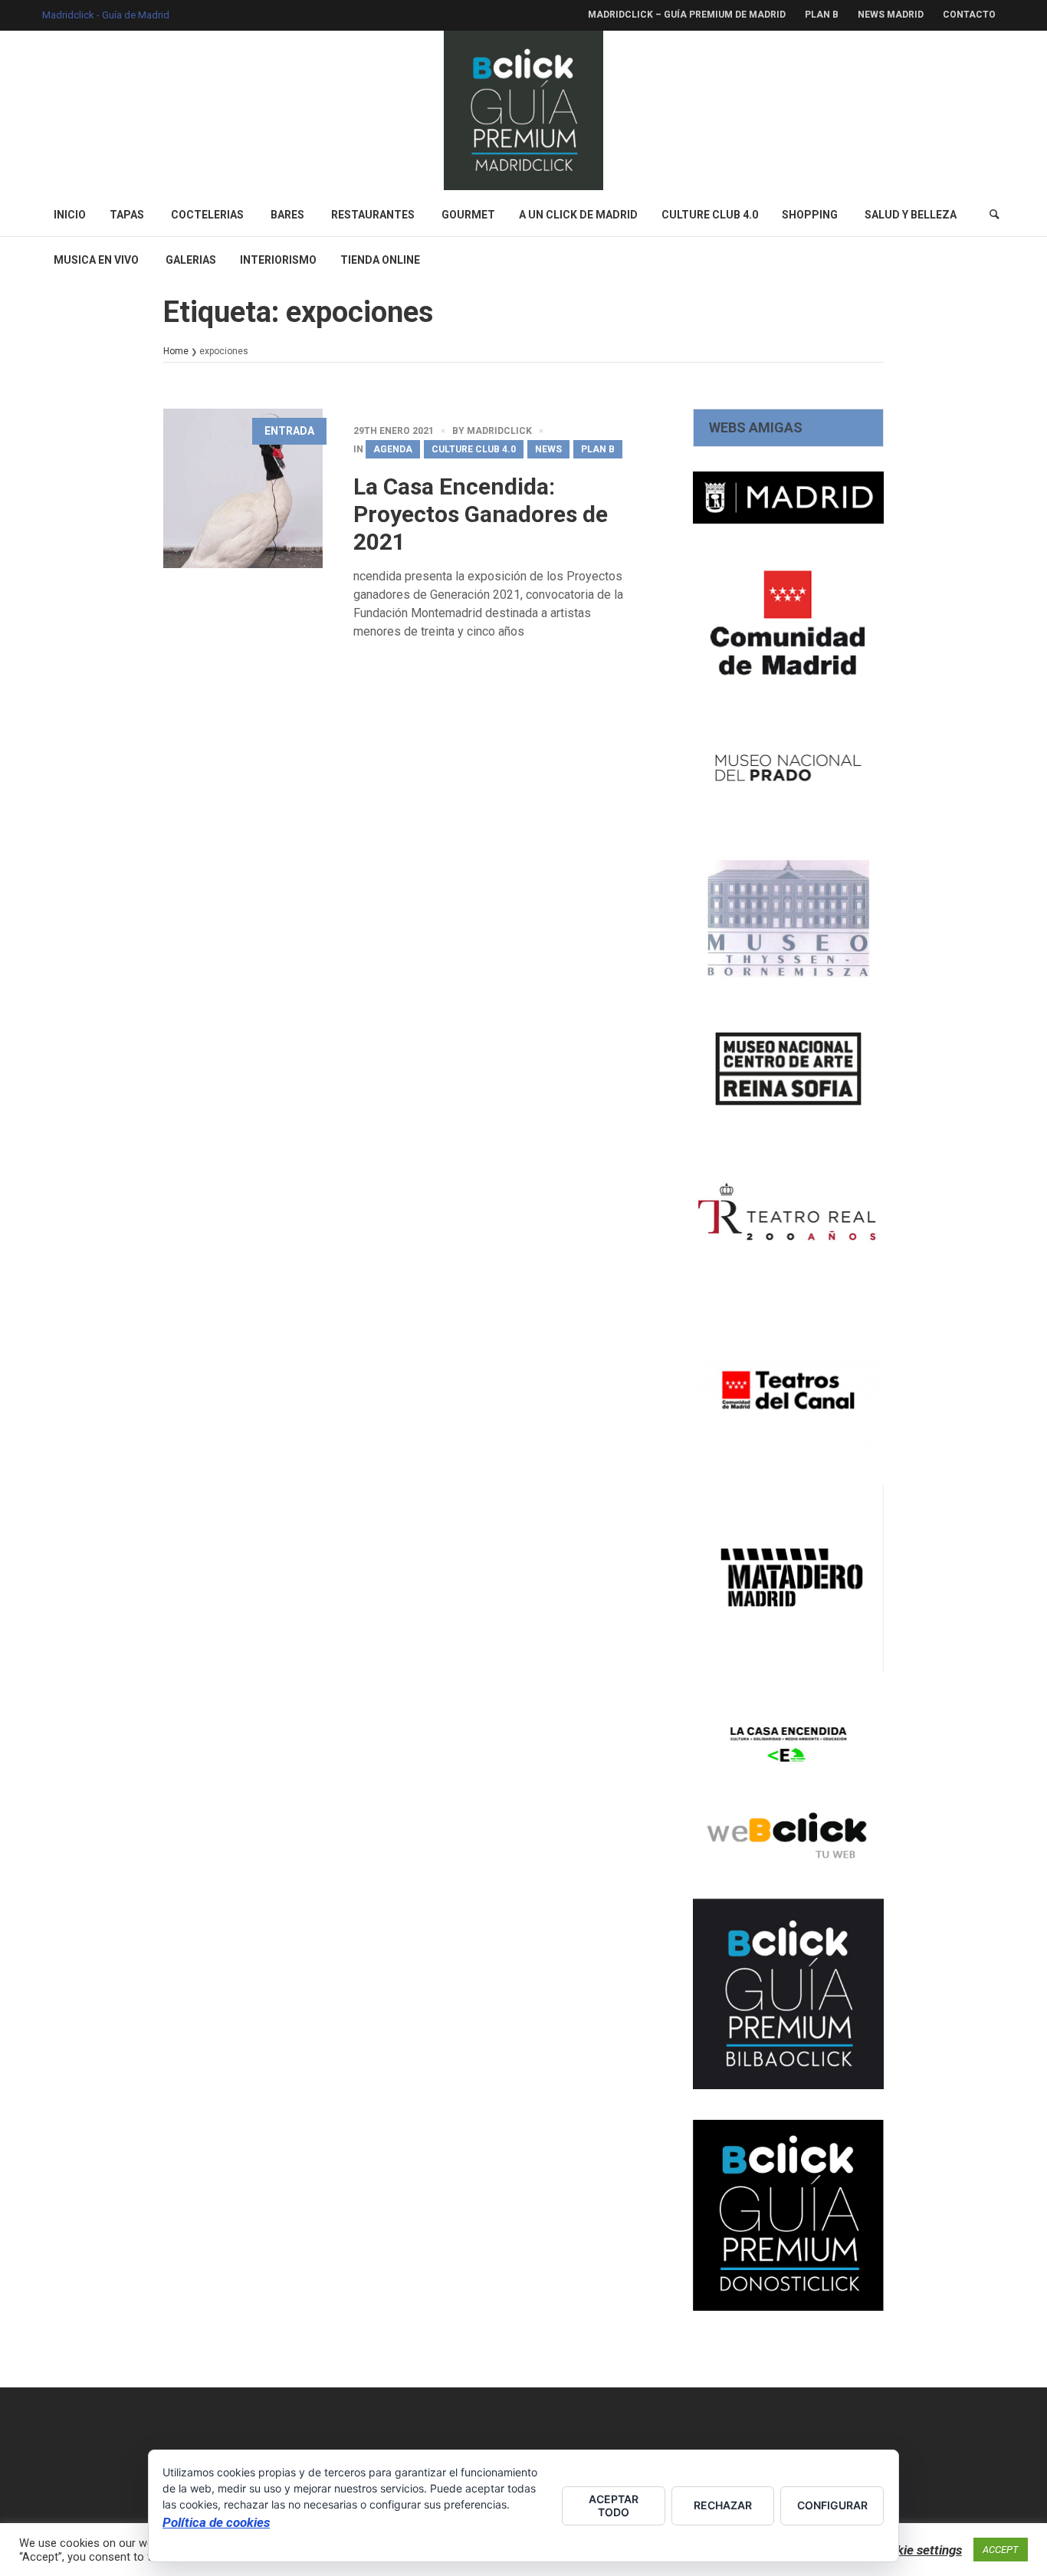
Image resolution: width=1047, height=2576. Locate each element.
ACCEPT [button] (1001, 2550)
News (548, 449)
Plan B (598, 449)
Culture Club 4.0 (474, 449)
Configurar (832, 2505)
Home (176, 351)
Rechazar (723, 2505)
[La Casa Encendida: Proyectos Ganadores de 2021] (243, 488)
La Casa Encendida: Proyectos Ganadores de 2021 (481, 514)
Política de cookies (216, 2522)
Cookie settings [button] (918, 2550)
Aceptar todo (614, 2505)
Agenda (393, 449)
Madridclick (499, 431)
